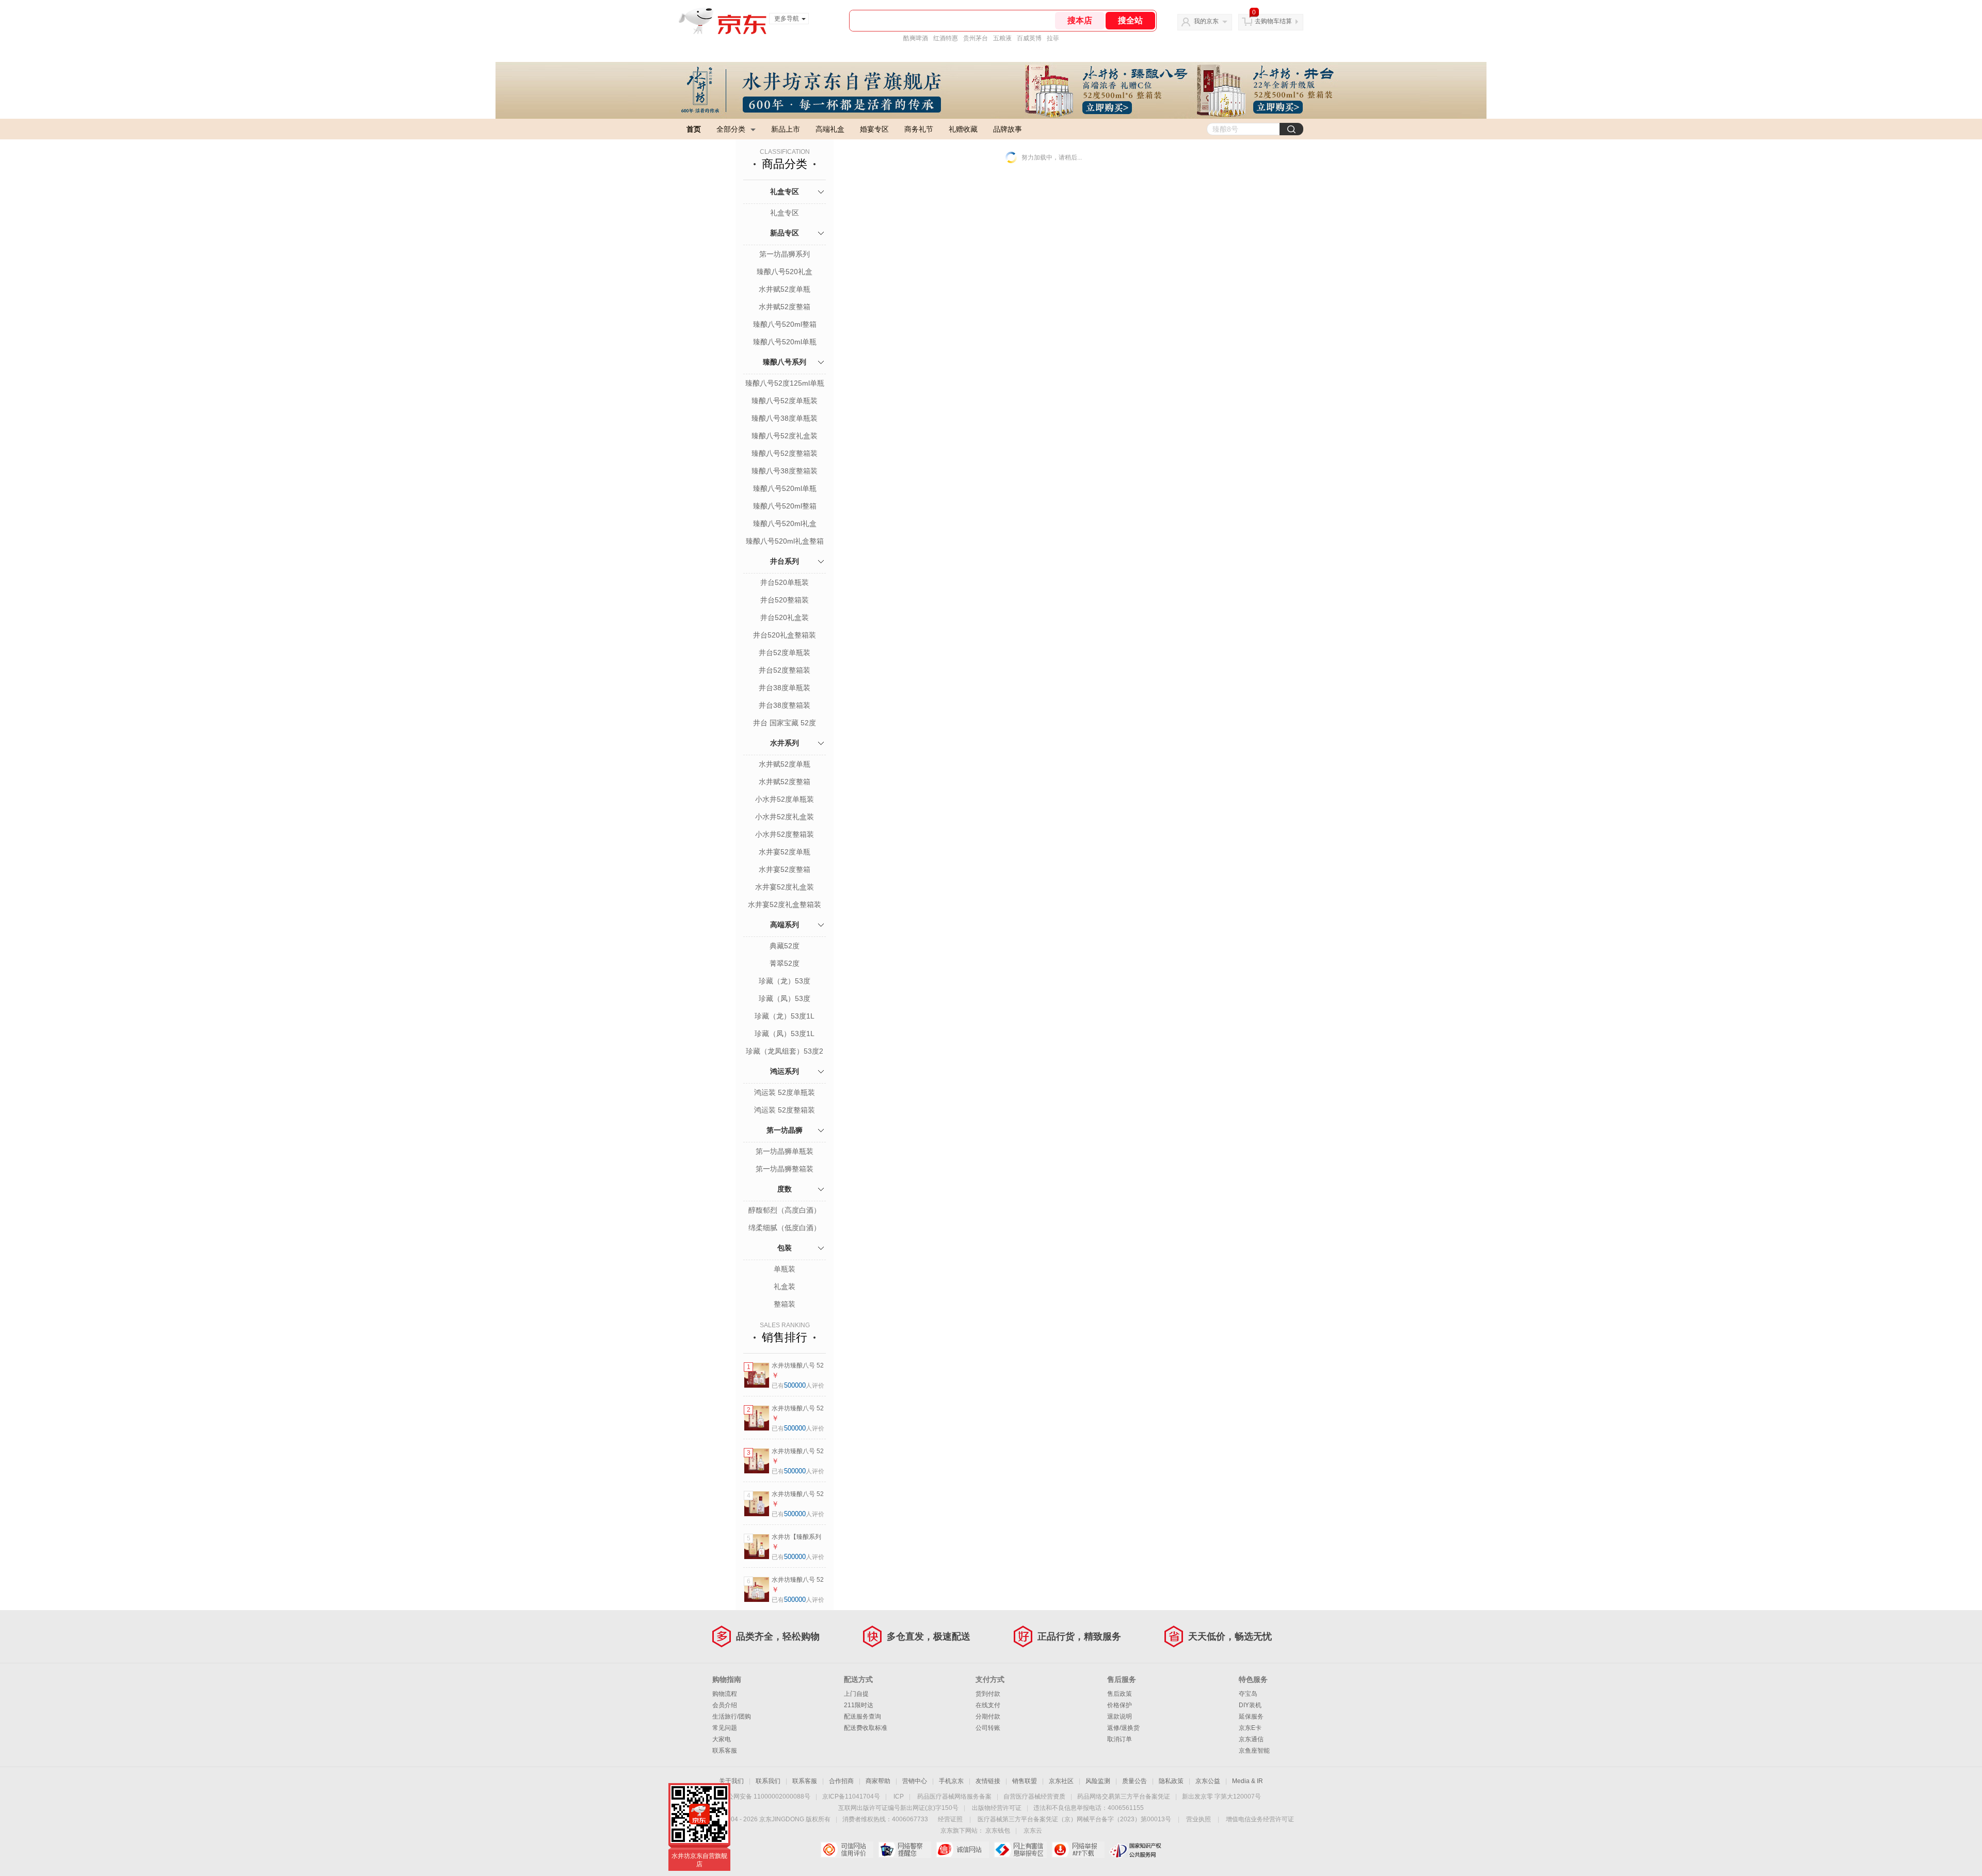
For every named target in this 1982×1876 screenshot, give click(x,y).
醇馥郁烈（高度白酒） (785, 1210)
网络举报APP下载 (1078, 1850)
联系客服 (725, 1751)
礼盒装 (785, 1286)
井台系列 (785, 561)
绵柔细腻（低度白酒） (785, 1228)
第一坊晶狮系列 (785, 254)
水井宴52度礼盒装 (785, 887)
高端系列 (785, 925)
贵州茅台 (976, 38)
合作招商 (841, 1781)
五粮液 (1002, 38)
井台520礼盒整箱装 (785, 635)
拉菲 (1053, 38)
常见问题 (725, 1728)
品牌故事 (1008, 129)
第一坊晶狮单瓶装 (785, 1151)
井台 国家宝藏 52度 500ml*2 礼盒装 (785, 724)
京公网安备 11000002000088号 (766, 1796)
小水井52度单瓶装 (785, 799)
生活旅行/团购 (732, 1716)
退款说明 (1120, 1716)
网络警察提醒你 (905, 1850)
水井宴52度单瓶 (785, 852)
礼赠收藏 (963, 129)
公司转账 (988, 1728)
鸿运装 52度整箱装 (785, 1110)
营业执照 (1198, 1819)
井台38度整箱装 (785, 705)
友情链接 (988, 1781)
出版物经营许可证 (997, 1808)
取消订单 (1120, 1739)
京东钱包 (998, 1831)
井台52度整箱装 (785, 670)
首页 (694, 129)
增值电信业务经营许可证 (1260, 1819)
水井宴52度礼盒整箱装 (785, 904)
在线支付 (988, 1705)
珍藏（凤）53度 (785, 998)
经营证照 (950, 1819)
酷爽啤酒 (916, 38)
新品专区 (785, 233)
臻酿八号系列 (785, 362)
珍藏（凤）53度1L (785, 1034)
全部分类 (731, 129)
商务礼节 (919, 129)
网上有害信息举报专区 (1020, 1850)
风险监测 (1098, 1781)
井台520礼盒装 (785, 617)
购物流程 (725, 1694)
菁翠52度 (785, 963)
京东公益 (1208, 1781)
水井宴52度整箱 (785, 869)
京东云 (1033, 1831)
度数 (785, 1189)
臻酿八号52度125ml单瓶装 (785, 384)
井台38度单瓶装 (785, 688)
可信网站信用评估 (847, 1850)
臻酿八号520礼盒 (785, 272)
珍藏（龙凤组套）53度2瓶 (785, 1052)
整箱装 (785, 1304)
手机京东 (951, 1781)
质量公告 (1134, 1781)
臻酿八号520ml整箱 (785, 324)
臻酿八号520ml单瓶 (785, 342)
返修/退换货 (1123, 1728)
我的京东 (1206, 21)
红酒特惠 (946, 38)
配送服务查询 (862, 1716)
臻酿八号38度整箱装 (785, 471)
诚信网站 (962, 1850)
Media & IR (1248, 1781)
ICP (899, 1796)
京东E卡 (1250, 1728)
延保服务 (1251, 1716)
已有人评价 (798, 1386)
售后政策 (1120, 1694)
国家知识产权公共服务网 (1136, 1850)
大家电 (722, 1739)
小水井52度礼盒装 (785, 817)
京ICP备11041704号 (851, 1796)
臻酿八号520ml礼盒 (785, 523)
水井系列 (785, 743)
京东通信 (1251, 1739)
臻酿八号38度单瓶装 (785, 418)
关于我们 (731, 1781)
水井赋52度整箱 (785, 307)
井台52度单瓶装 (785, 653)
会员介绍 (725, 1705)
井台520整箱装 (785, 600)
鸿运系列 (785, 1071)
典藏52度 (785, 946)
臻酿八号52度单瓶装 (785, 401)
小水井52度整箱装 (785, 834)
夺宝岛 (1248, 1694)
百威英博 (1029, 38)
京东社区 (1061, 1781)
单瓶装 (785, 1269)
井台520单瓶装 (785, 582)
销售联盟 (1025, 1781)
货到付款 (988, 1694)
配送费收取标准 (866, 1728)
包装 (785, 1248)
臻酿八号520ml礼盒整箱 (785, 541)
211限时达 (859, 1705)
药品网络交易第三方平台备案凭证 (1124, 1796)
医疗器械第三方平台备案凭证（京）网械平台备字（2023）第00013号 (1074, 1819)
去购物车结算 (1273, 21)
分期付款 (988, 1716)
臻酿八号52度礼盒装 (785, 436)
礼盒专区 (785, 192)
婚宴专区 (874, 129)
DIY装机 (1250, 1705)
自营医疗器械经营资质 (1034, 1796)
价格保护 (1120, 1705)
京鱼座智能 (1254, 1751)
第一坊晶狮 (785, 1130)
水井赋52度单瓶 (785, 289)
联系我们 (768, 1781)
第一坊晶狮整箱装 (785, 1169)
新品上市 (786, 129)
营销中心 (915, 1781)
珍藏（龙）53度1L (785, 1016)
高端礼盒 (830, 129)
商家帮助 (878, 1781)
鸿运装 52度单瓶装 (785, 1092)
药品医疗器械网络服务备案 (954, 1796)
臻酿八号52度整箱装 (785, 453)
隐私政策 (1171, 1781)
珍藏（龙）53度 (785, 981)
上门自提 (856, 1694)
